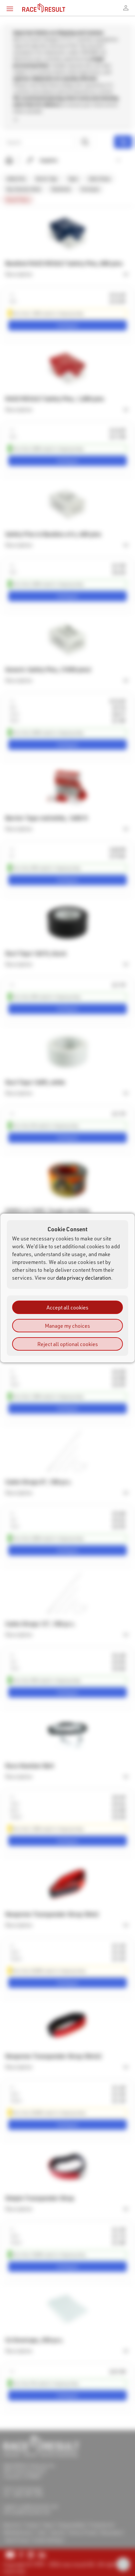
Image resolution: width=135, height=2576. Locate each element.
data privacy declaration (84, 1278)
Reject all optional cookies (68, 1344)
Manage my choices (67, 1326)
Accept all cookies (67, 1307)
